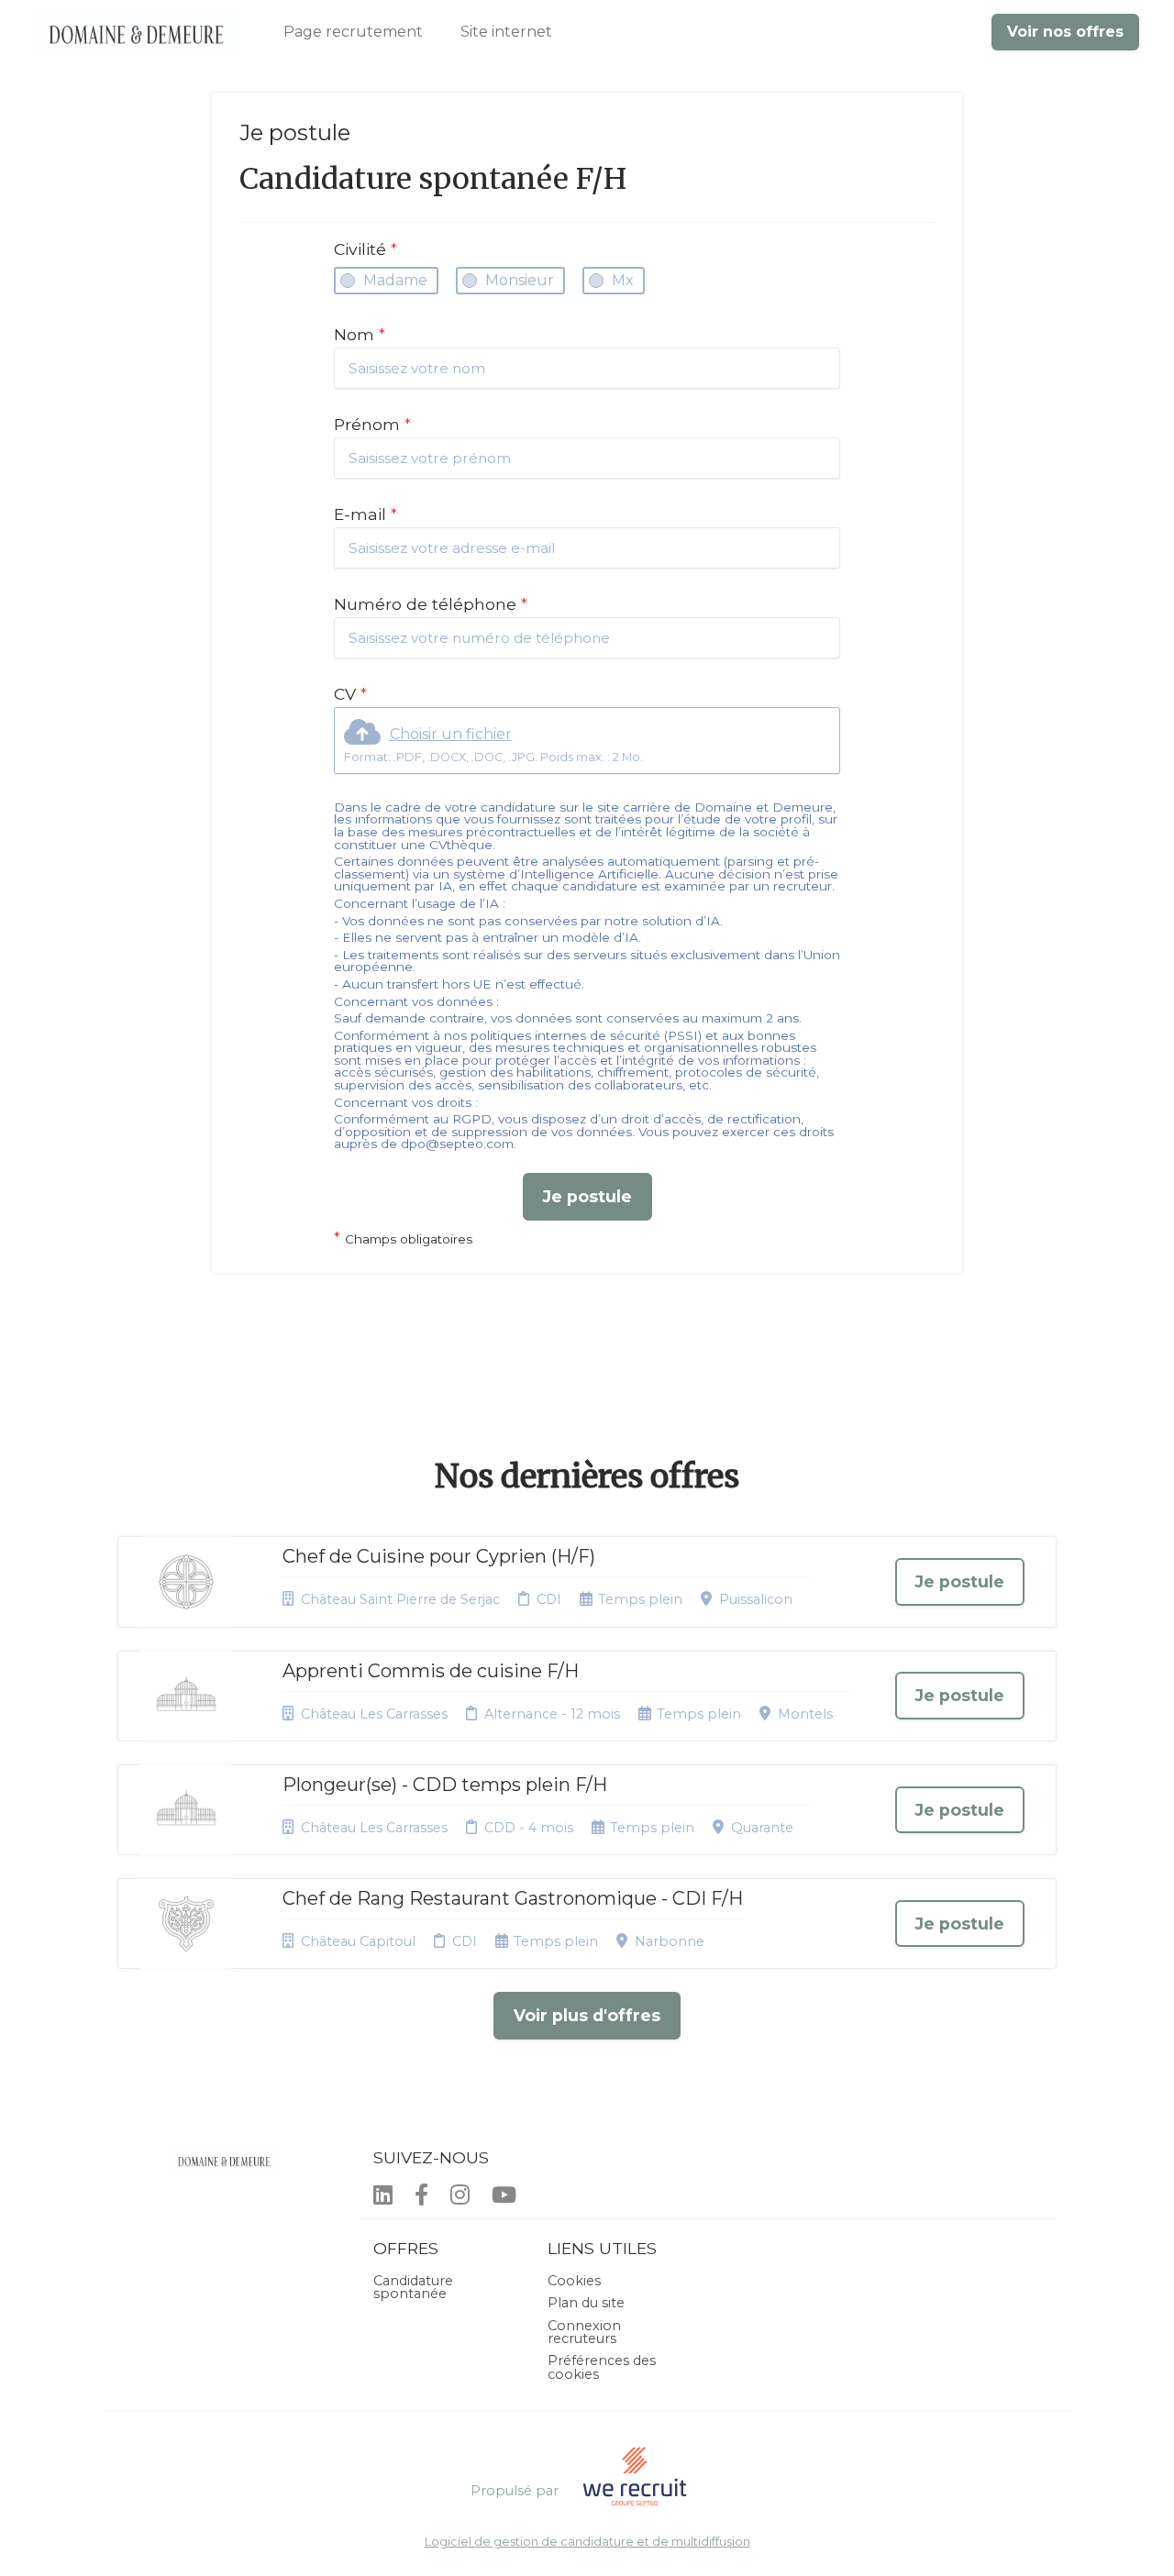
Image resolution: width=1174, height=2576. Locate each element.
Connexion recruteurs (584, 2332)
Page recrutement (353, 32)
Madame (395, 280)
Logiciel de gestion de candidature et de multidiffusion (587, 2543)
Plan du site (586, 2303)
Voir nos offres (1065, 32)
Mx (623, 280)
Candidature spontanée (413, 2287)
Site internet (506, 32)
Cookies (574, 2281)
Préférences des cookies (602, 2367)
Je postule (587, 1196)
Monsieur (520, 280)
